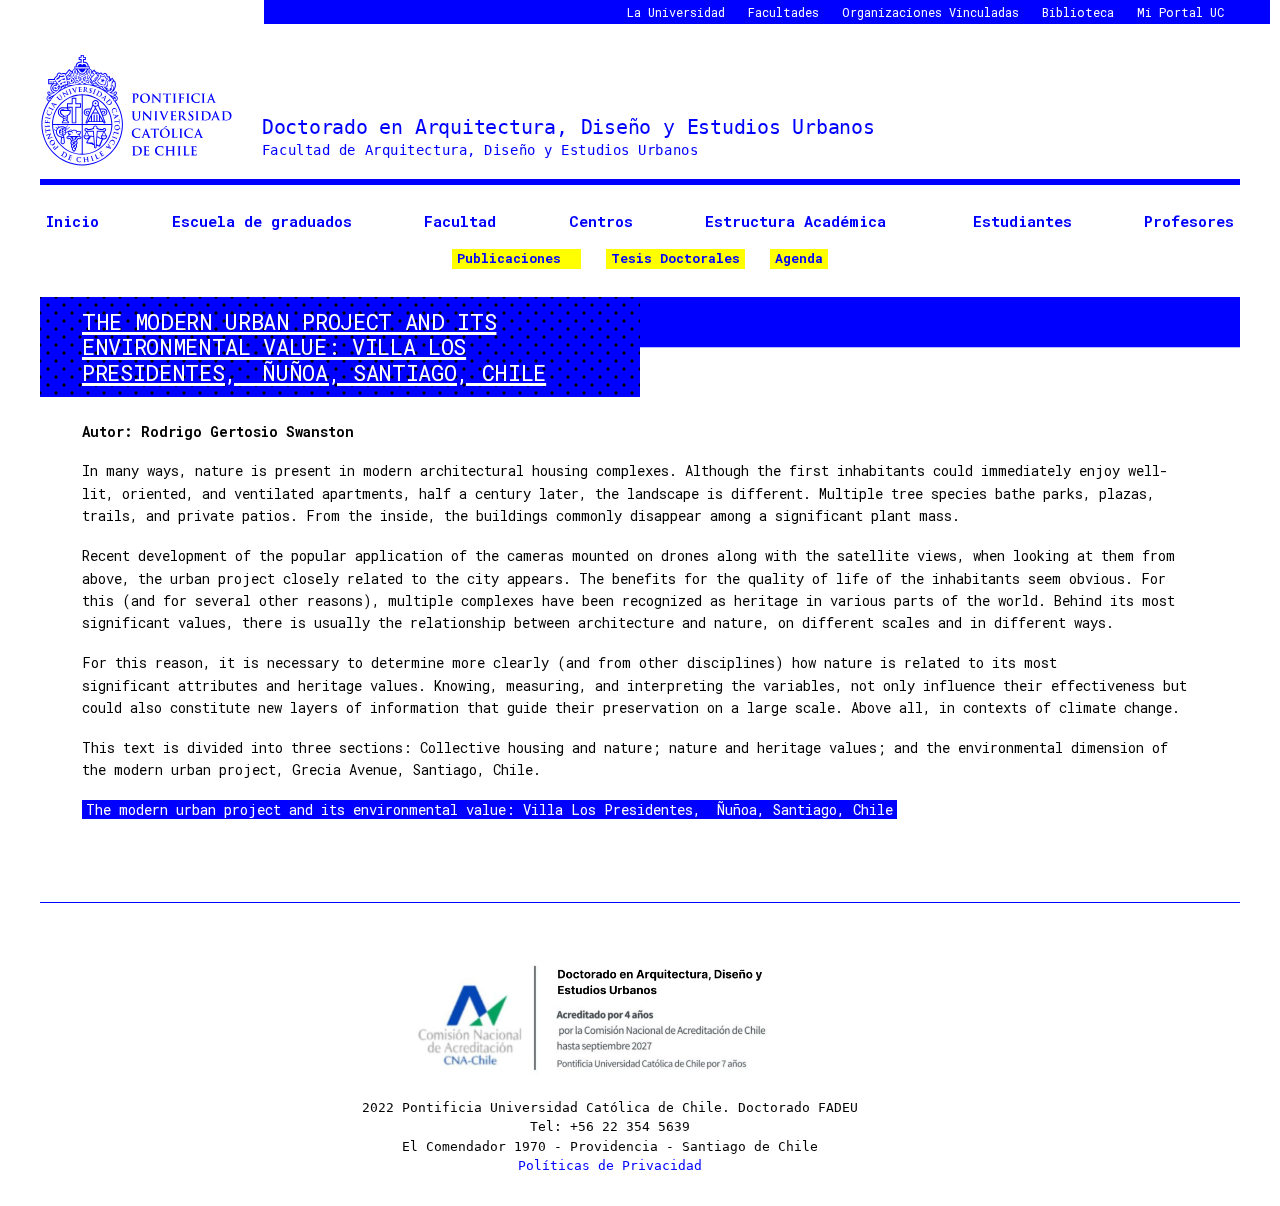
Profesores (1189, 221)
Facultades (783, 12)
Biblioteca (1078, 12)
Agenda (799, 258)
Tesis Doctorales (675, 258)
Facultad (460, 221)
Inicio (72, 221)
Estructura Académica (795, 221)
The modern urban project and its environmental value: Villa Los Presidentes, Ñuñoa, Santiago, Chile (489, 809)
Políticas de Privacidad (610, 1165)
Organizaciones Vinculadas (930, 12)
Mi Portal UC (1180, 12)
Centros (601, 221)
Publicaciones (509, 258)
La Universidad (676, 12)
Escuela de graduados (262, 221)
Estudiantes (1022, 221)
